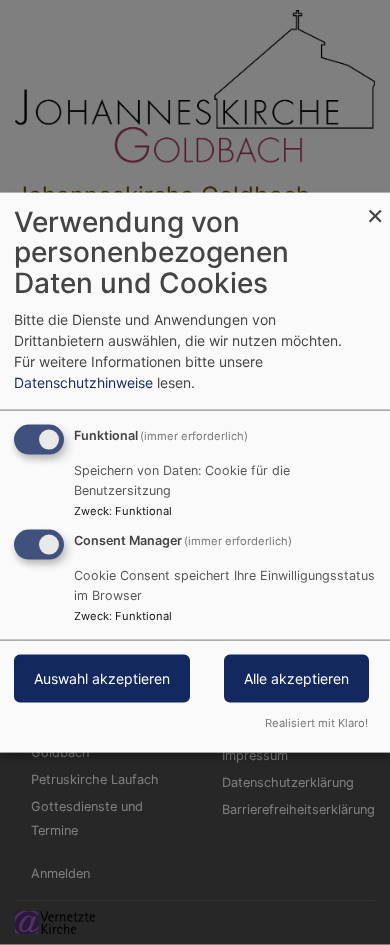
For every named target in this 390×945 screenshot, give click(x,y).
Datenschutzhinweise (83, 381)
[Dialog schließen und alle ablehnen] (375, 204)
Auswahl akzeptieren (102, 678)
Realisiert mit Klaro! (316, 723)
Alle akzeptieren (296, 678)
